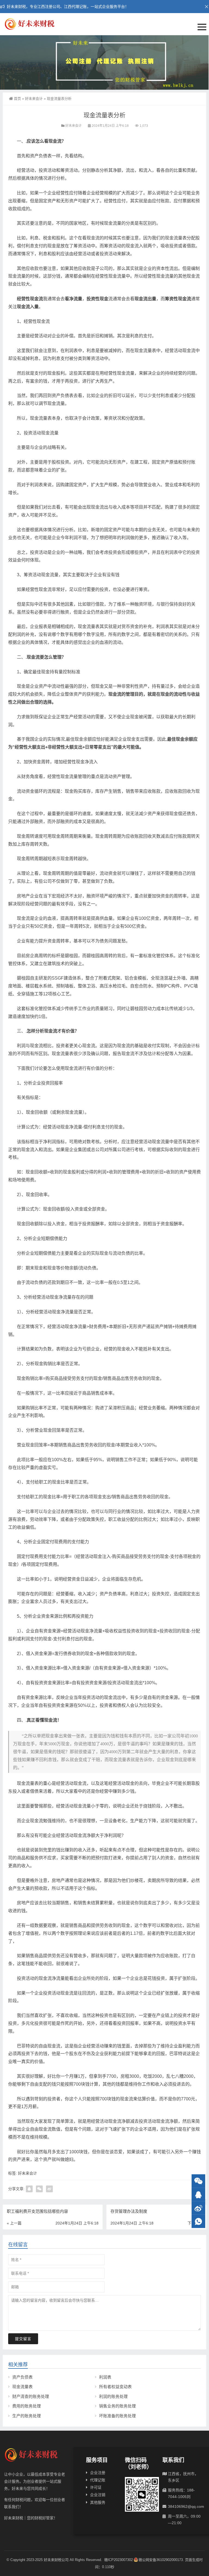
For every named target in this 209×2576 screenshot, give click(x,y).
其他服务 (98, 2502)
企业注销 (98, 2495)
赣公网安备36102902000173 (161, 2560)
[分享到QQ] (29, 2189)
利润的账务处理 (113, 2396)
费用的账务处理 (27, 2406)
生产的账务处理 (27, 2416)
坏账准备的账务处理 (117, 2416)
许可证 (96, 2487)
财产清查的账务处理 (31, 2396)
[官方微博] (198, 2208)
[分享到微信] (39, 2189)
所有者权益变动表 (115, 2387)
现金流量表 (22, 2387)
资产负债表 (22, 2377)
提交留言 (23, 2339)
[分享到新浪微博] (49, 2189)
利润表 (105, 2377)
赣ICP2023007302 (119, 2560)
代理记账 (98, 2480)
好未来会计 (34, 99)
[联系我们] (198, 2195)
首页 (17, 99)
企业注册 (98, 2473)
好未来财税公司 (56, 2560)
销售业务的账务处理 (117, 2406)
